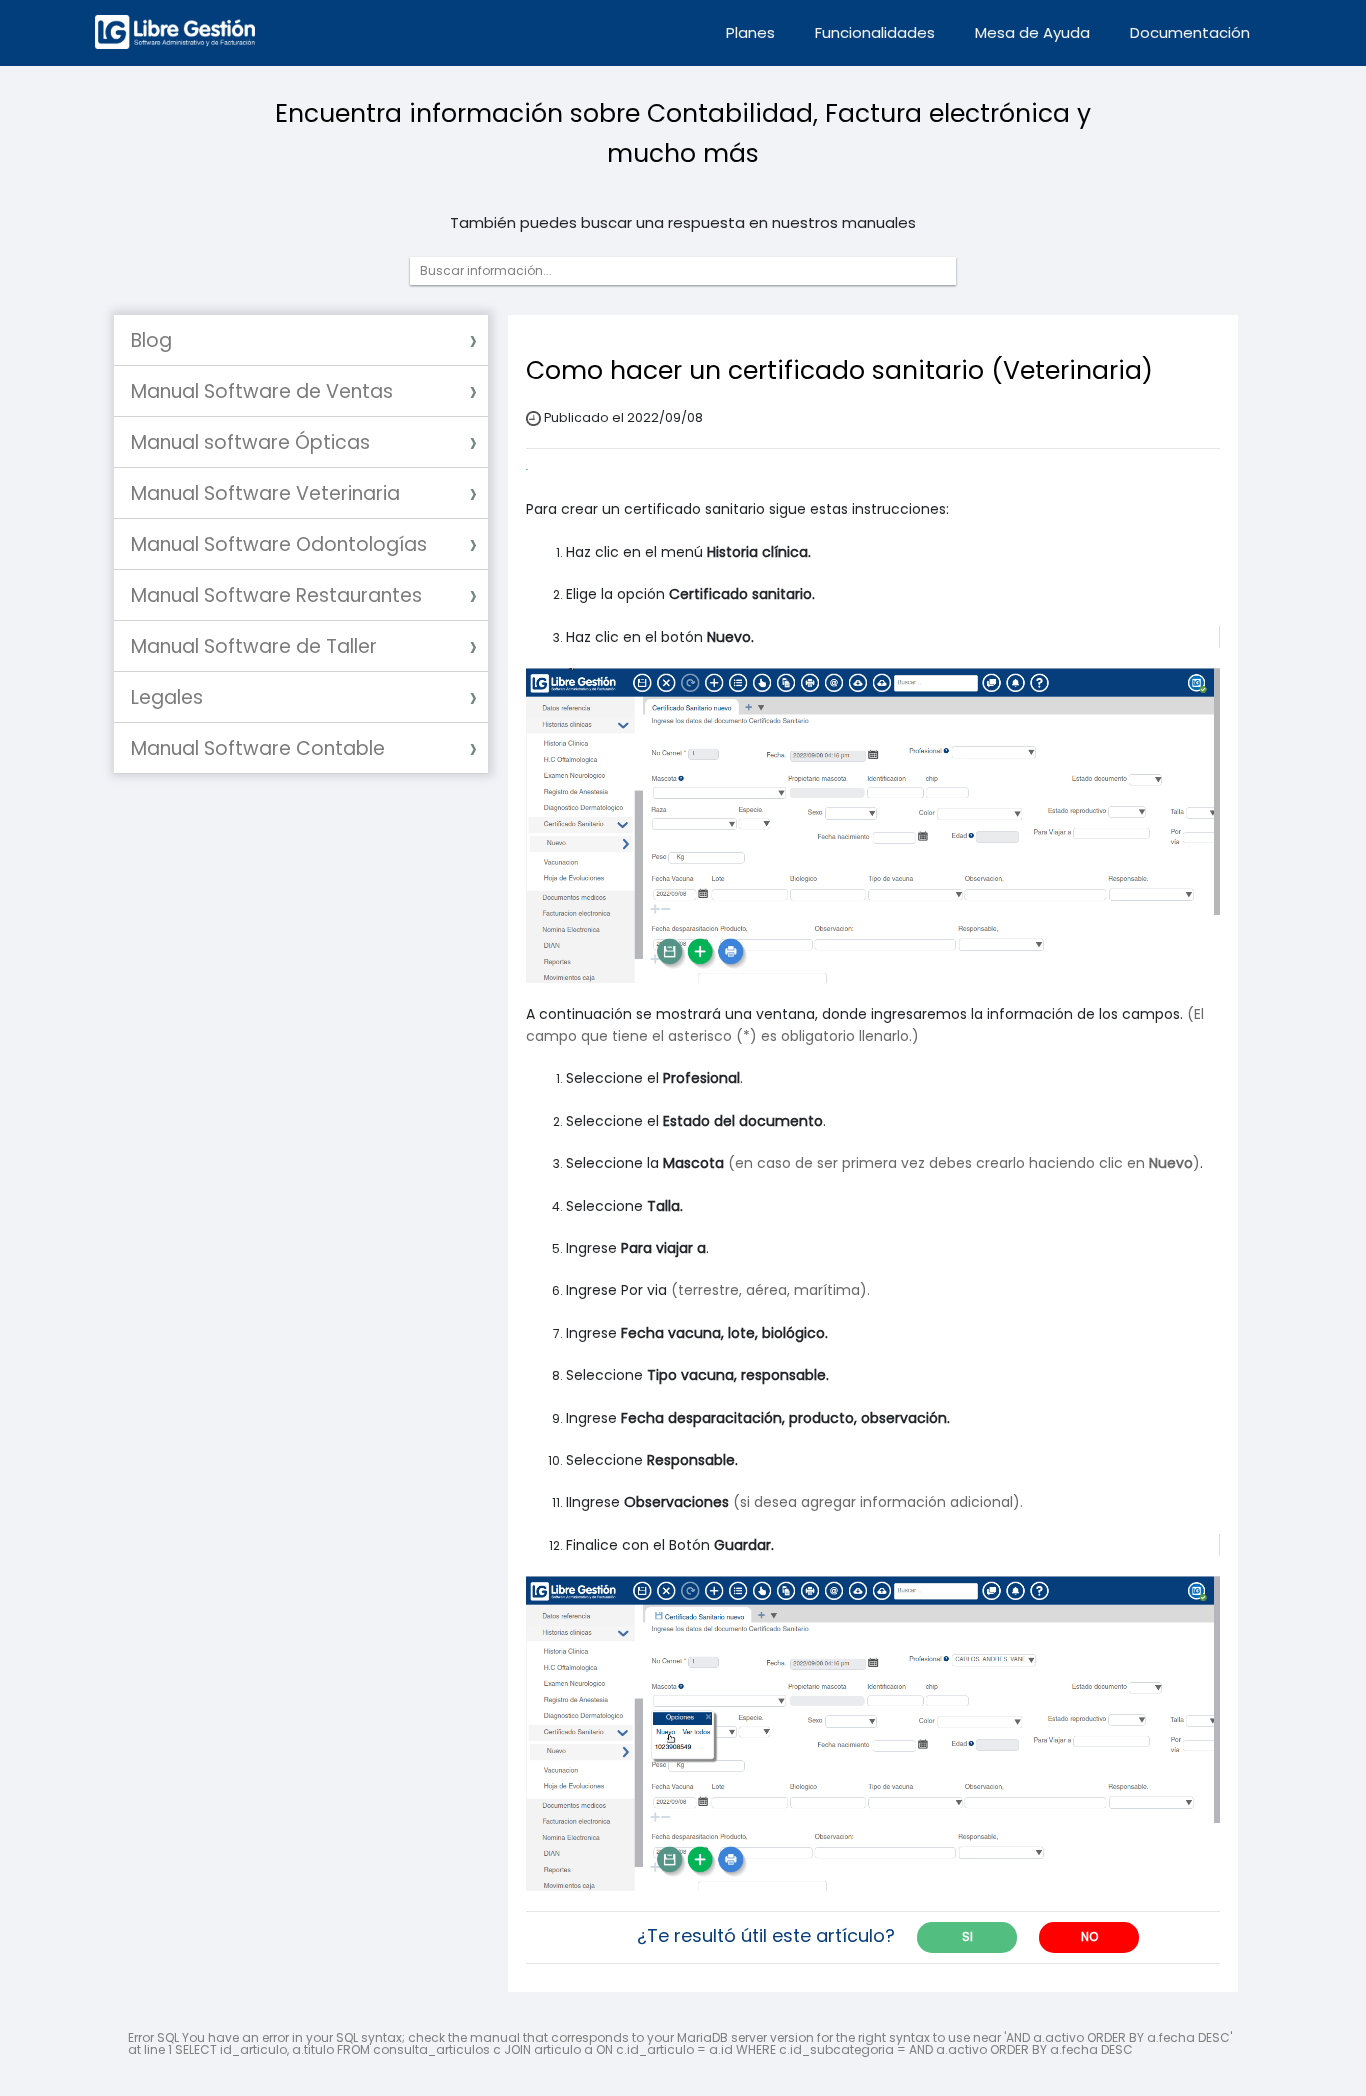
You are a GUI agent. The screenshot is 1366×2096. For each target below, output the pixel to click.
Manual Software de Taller (254, 646)
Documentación (1190, 32)
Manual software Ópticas (250, 442)
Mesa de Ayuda (1032, 32)
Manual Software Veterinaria (265, 493)
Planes (750, 32)
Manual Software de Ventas (262, 391)
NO (1089, 1936)
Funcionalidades (875, 32)
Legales (167, 697)
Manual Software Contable (258, 748)
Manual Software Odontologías (279, 544)
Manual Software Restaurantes (276, 595)
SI (967, 1936)
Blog (151, 340)
